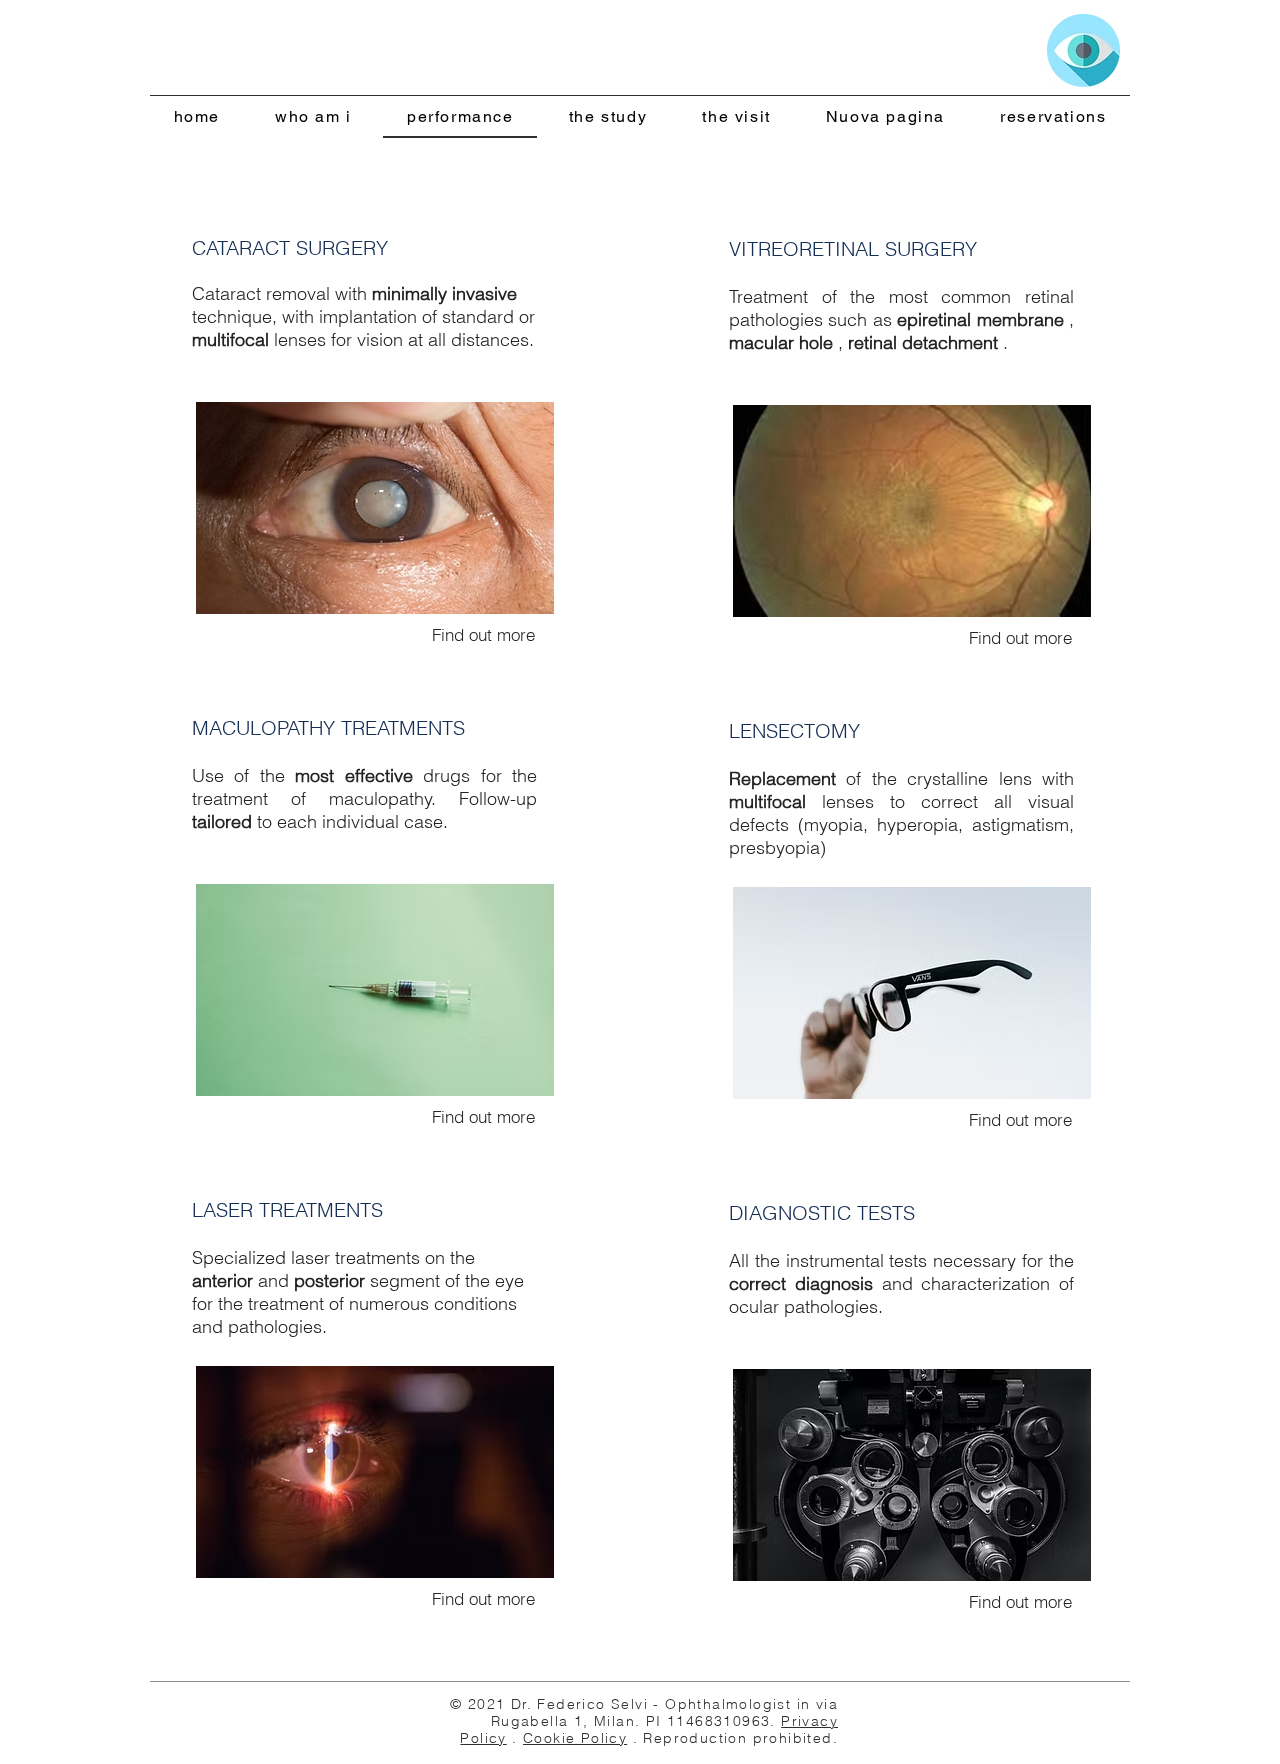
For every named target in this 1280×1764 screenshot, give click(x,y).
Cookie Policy (575, 1738)
